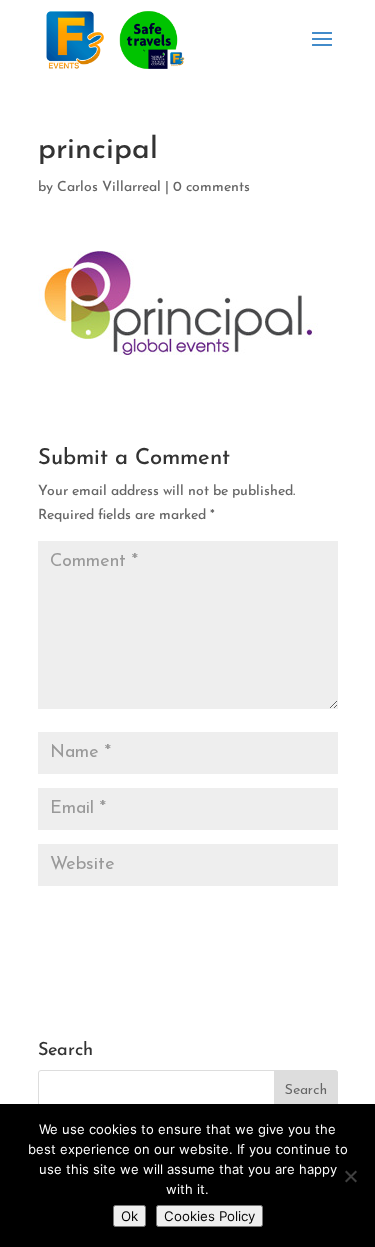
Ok (129, 1216)
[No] (350, 1176)
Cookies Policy (209, 1216)
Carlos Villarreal (109, 187)
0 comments (211, 187)
